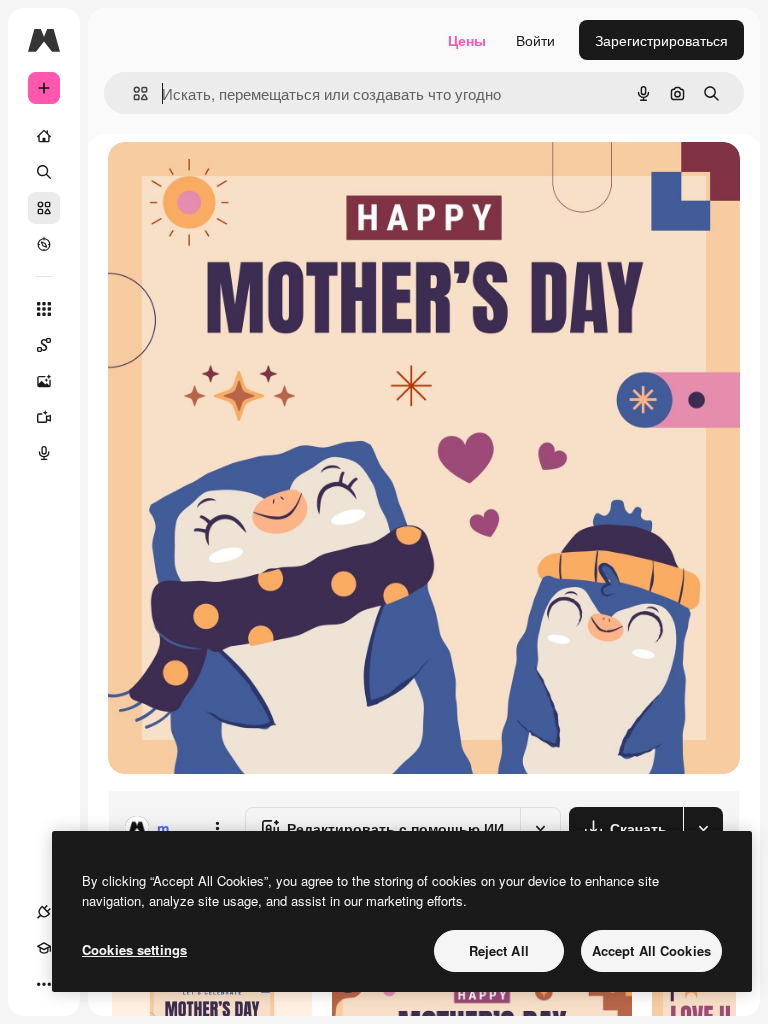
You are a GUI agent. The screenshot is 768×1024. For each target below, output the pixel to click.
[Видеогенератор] (44, 417)
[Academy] (44, 948)
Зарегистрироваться (661, 40)
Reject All (499, 950)
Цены (467, 40)
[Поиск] (44, 172)
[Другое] (44, 984)
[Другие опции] (217, 828)
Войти (535, 40)
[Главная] (44, 136)
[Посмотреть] (44, 244)
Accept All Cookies (651, 950)
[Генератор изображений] (44, 381)
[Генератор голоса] (44, 453)
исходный (242, 179)
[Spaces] (44, 345)
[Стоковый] (44, 208)
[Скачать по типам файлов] (703, 828)
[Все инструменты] (44, 309)
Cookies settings (134, 949)
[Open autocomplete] (132, 93)
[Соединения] (44, 912)
